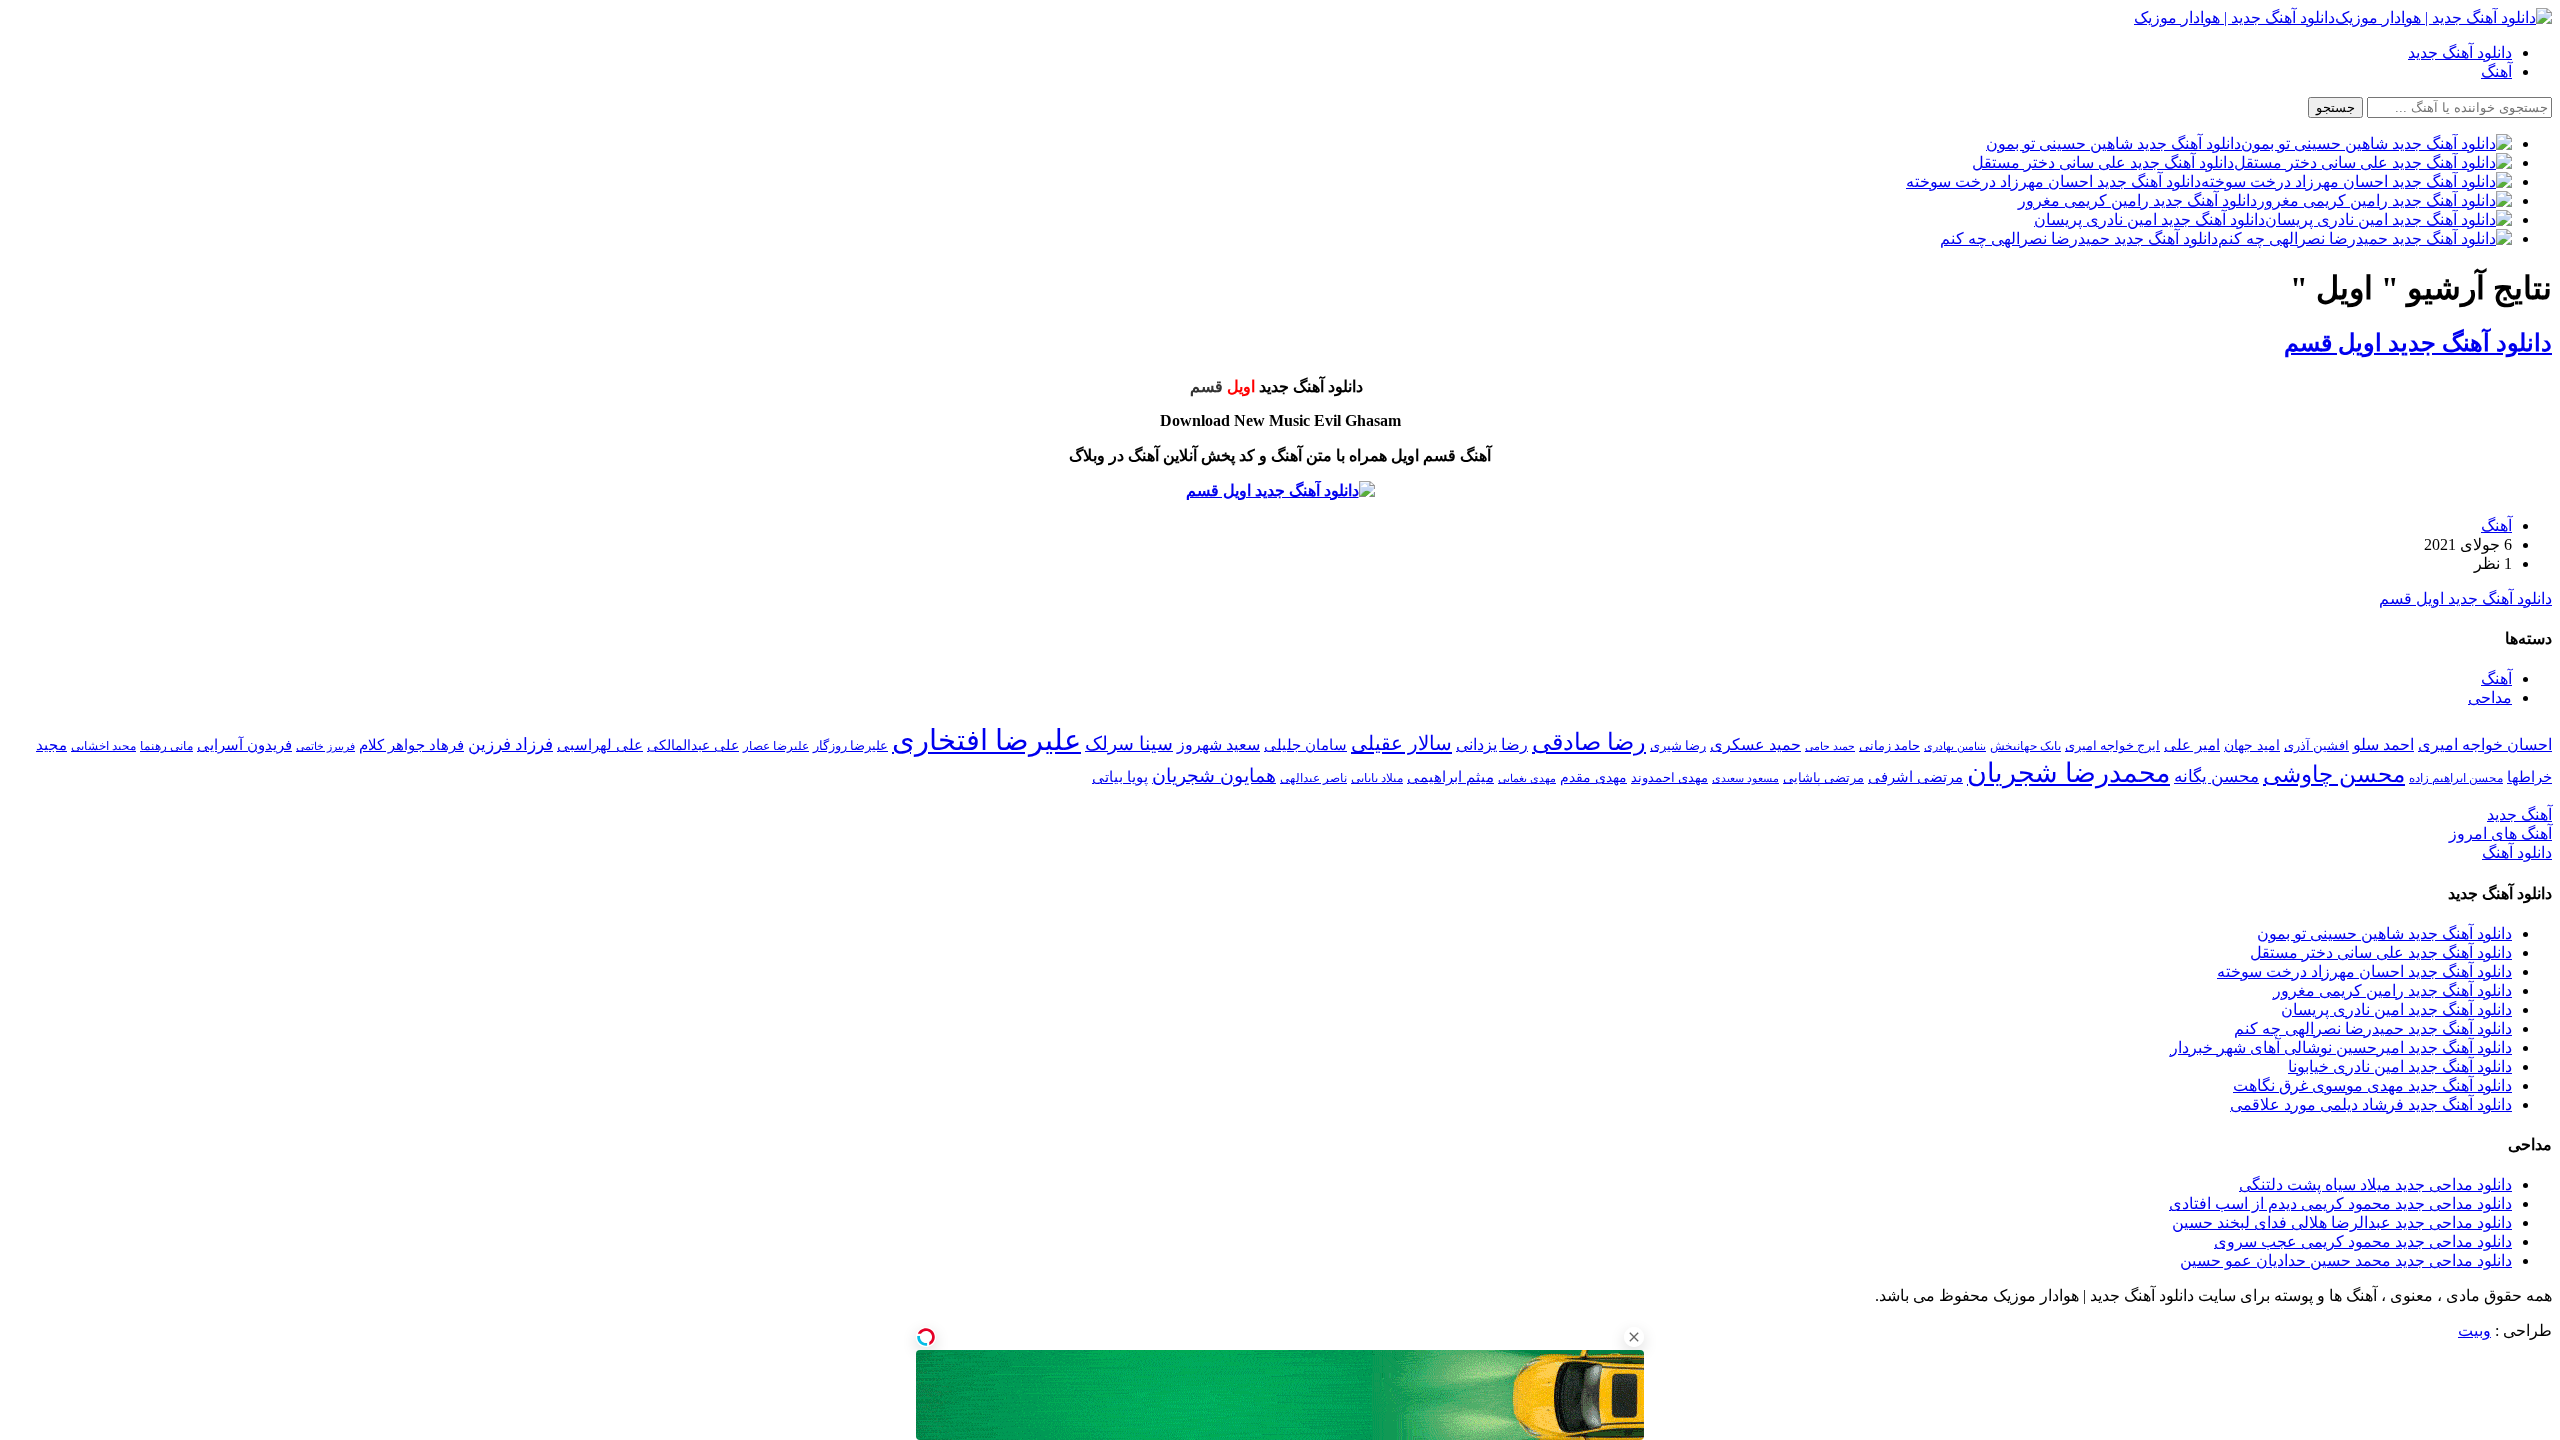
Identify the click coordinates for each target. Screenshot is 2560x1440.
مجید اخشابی (103, 746)
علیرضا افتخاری (986, 740)
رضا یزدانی (1492, 744)
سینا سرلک (1129, 743)
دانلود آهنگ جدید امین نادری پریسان (2396, 1009)
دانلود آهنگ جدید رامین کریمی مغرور (2392, 990)
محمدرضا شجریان (2068, 773)
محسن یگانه (2216, 776)
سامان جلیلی (1305, 745)
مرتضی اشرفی (1915, 777)
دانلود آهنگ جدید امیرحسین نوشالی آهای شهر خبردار (2341, 1047)
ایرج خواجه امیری (2112, 745)
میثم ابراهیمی (1450, 777)
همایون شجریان (1214, 775)
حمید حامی (1830, 746)
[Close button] (1634, 1337)
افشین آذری (2316, 745)
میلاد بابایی (1377, 778)
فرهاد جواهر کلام (411, 745)
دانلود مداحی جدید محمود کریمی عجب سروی (2363, 1241)
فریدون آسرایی (244, 744)
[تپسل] (926, 1337)
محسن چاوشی (2334, 774)
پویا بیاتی (1120, 776)
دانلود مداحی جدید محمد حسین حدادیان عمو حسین (2346, 1260)
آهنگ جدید (2519, 814)
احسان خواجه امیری (2485, 744)
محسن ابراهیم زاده (2456, 778)
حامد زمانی (1889, 746)
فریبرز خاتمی (325, 746)
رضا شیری (1678, 745)
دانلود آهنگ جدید (2460, 52)
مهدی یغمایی (1527, 778)
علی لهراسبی (600, 744)
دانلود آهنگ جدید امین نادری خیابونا (2400, 1066)
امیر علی (2192, 745)
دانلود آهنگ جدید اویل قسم (2418, 343)
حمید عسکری (1755, 744)
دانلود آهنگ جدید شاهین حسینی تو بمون (2384, 933)
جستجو (2335, 107)
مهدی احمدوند (1669, 777)
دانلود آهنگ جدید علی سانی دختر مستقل (2381, 952)
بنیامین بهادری (1955, 746)
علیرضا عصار (776, 746)
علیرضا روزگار (850, 745)
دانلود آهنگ (2517, 852)
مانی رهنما (166, 746)
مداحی (2490, 697)
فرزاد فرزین (510, 744)
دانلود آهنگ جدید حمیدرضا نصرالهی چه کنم (2373, 1028)
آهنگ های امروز (2500, 833)
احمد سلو (2383, 744)
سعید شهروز (1218, 744)
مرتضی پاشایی (1823, 777)
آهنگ (2496, 71)
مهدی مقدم (1593, 777)
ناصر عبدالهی (1313, 778)
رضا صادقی (1589, 742)
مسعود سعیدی (1745, 778)
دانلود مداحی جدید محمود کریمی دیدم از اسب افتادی (2340, 1203)
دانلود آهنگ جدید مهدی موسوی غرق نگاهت (2372, 1085)
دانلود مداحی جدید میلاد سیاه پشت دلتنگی (2375, 1184)
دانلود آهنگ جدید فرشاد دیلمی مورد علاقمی (2371, 1104)
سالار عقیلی (1401, 743)
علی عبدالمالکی (693, 745)
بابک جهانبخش (2025, 746)
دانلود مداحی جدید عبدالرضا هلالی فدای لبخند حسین (2342, 1222)
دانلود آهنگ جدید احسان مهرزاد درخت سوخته (2364, 971)
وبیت (2474, 1330)
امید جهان (2252, 745)
